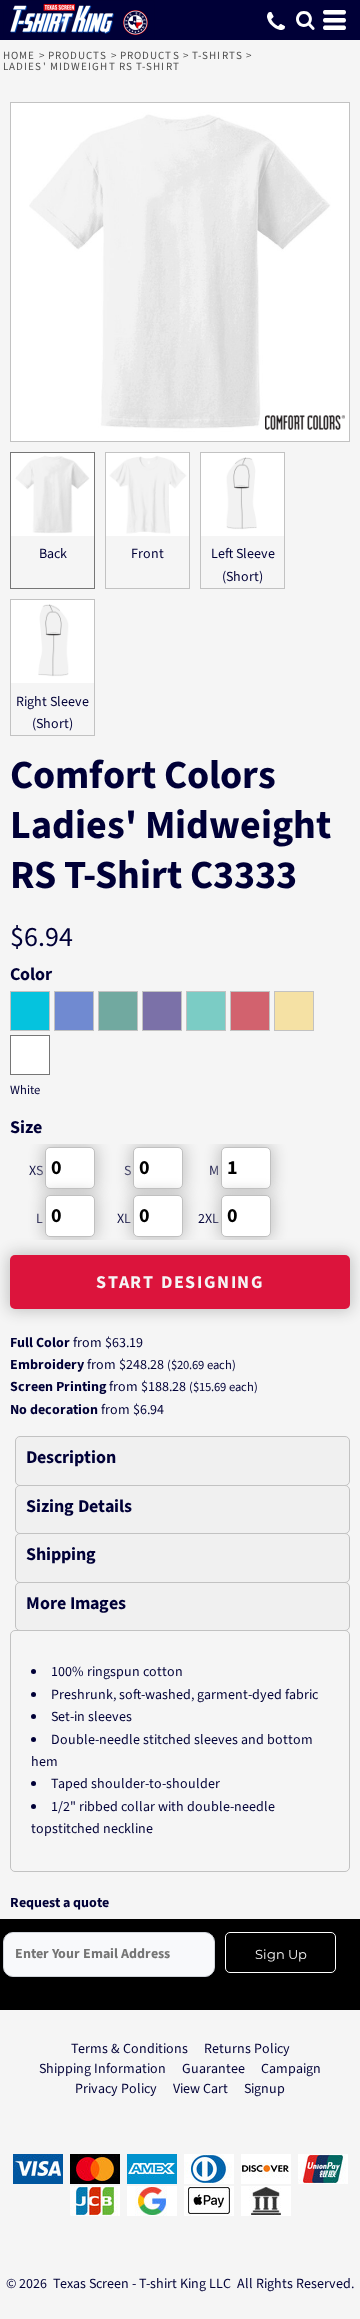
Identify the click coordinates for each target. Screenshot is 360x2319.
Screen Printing (58, 1387)
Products (78, 55)
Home (19, 55)
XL (124, 1219)
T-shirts (217, 55)
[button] (305, 20)
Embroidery (47, 1365)
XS (36, 1171)
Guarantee (213, 2069)
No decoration (54, 1410)
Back (53, 554)
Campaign (291, 2069)
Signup (264, 2089)
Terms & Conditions (129, 2049)
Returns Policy (247, 2049)
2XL (208, 1219)
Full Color (40, 1343)
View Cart (200, 2089)
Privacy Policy (116, 2089)
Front (147, 554)
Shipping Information (102, 2069)
